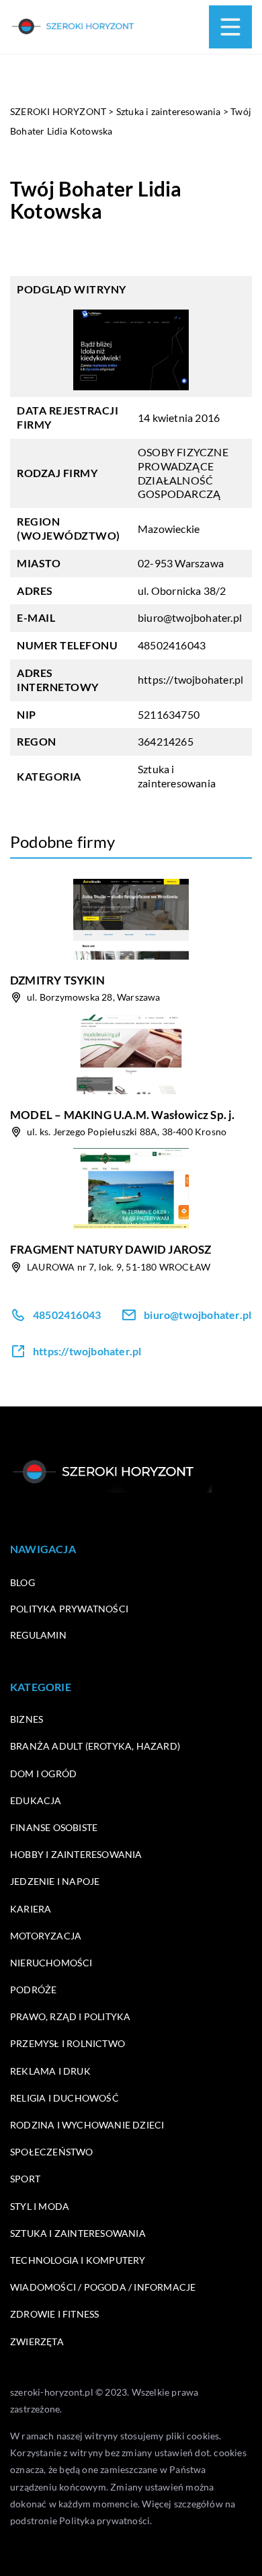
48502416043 (172, 645)
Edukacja (36, 1800)
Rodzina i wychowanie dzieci (87, 2125)
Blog (23, 1582)
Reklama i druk (50, 2071)
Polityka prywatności (69, 1609)
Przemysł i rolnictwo (68, 2043)
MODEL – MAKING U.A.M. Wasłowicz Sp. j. (123, 1115)
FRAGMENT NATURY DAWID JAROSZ (111, 1249)
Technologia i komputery (78, 2260)
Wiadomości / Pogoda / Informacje (103, 2287)
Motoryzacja (46, 1936)
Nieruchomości (51, 1963)
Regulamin (38, 1635)
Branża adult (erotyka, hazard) (95, 1746)
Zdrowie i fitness (54, 2314)
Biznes (27, 1719)
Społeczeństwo (52, 2152)
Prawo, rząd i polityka (70, 2016)
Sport (25, 2179)
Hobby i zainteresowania (76, 1854)
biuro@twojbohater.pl (190, 617)
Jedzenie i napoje (55, 1881)
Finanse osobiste (54, 1827)
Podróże (33, 1990)
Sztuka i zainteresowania (177, 776)
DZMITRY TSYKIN (57, 980)
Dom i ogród (43, 1774)
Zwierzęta (37, 2341)
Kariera (31, 1909)
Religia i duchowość (64, 2098)
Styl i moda (40, 2206)
